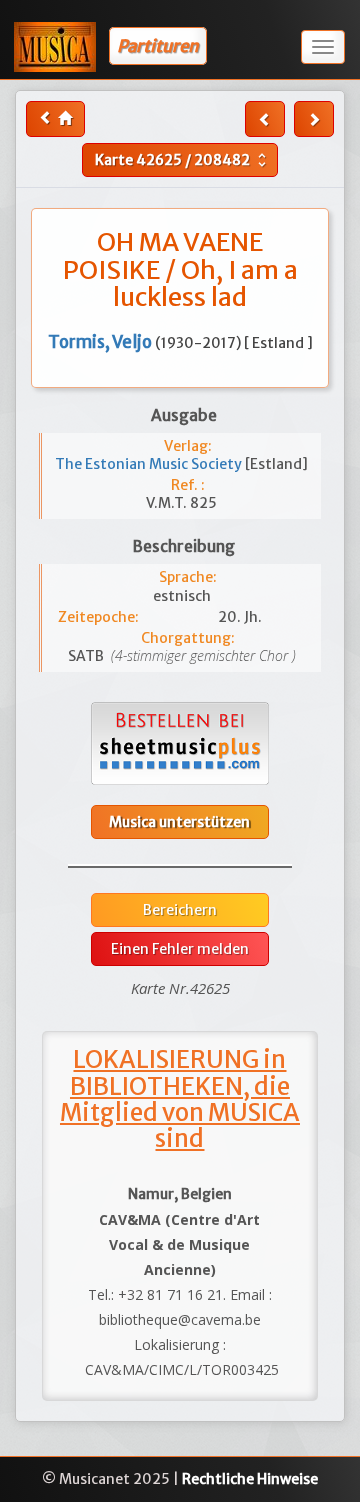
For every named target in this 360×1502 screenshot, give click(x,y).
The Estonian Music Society (150, 464)
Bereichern (180, 910)
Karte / (183, 160)
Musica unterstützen (179, 822)
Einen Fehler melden (180, 949)
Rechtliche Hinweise (250, 1479)
